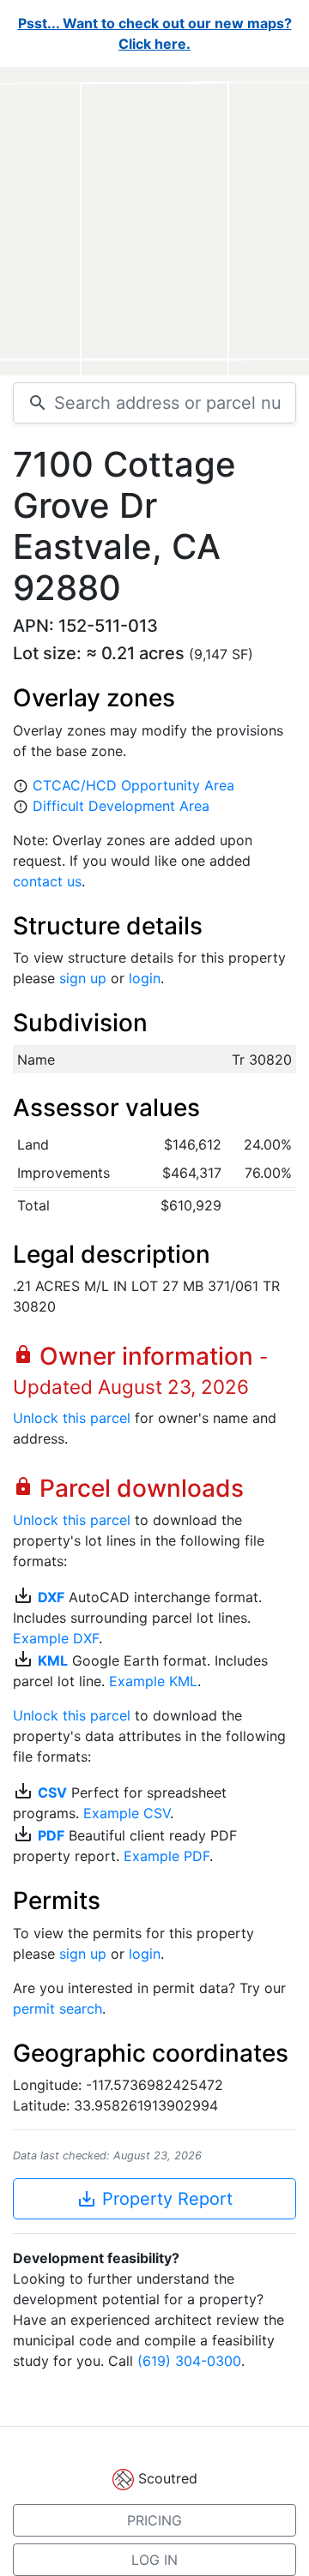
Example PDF (167, 1856)
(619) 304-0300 (189, 2361)
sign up (83, 978)
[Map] (154, 221)
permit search (58, 2009)
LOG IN (154, 2560)
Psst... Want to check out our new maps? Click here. (155, 33)
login (145, 978)
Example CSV (127, 1813)
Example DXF (56, 1638)
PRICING (154, 2520)
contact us (47, 881)
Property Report (154, 2199)
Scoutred (168, 2478)
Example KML (153, 1681)
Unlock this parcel (72, 1418)
